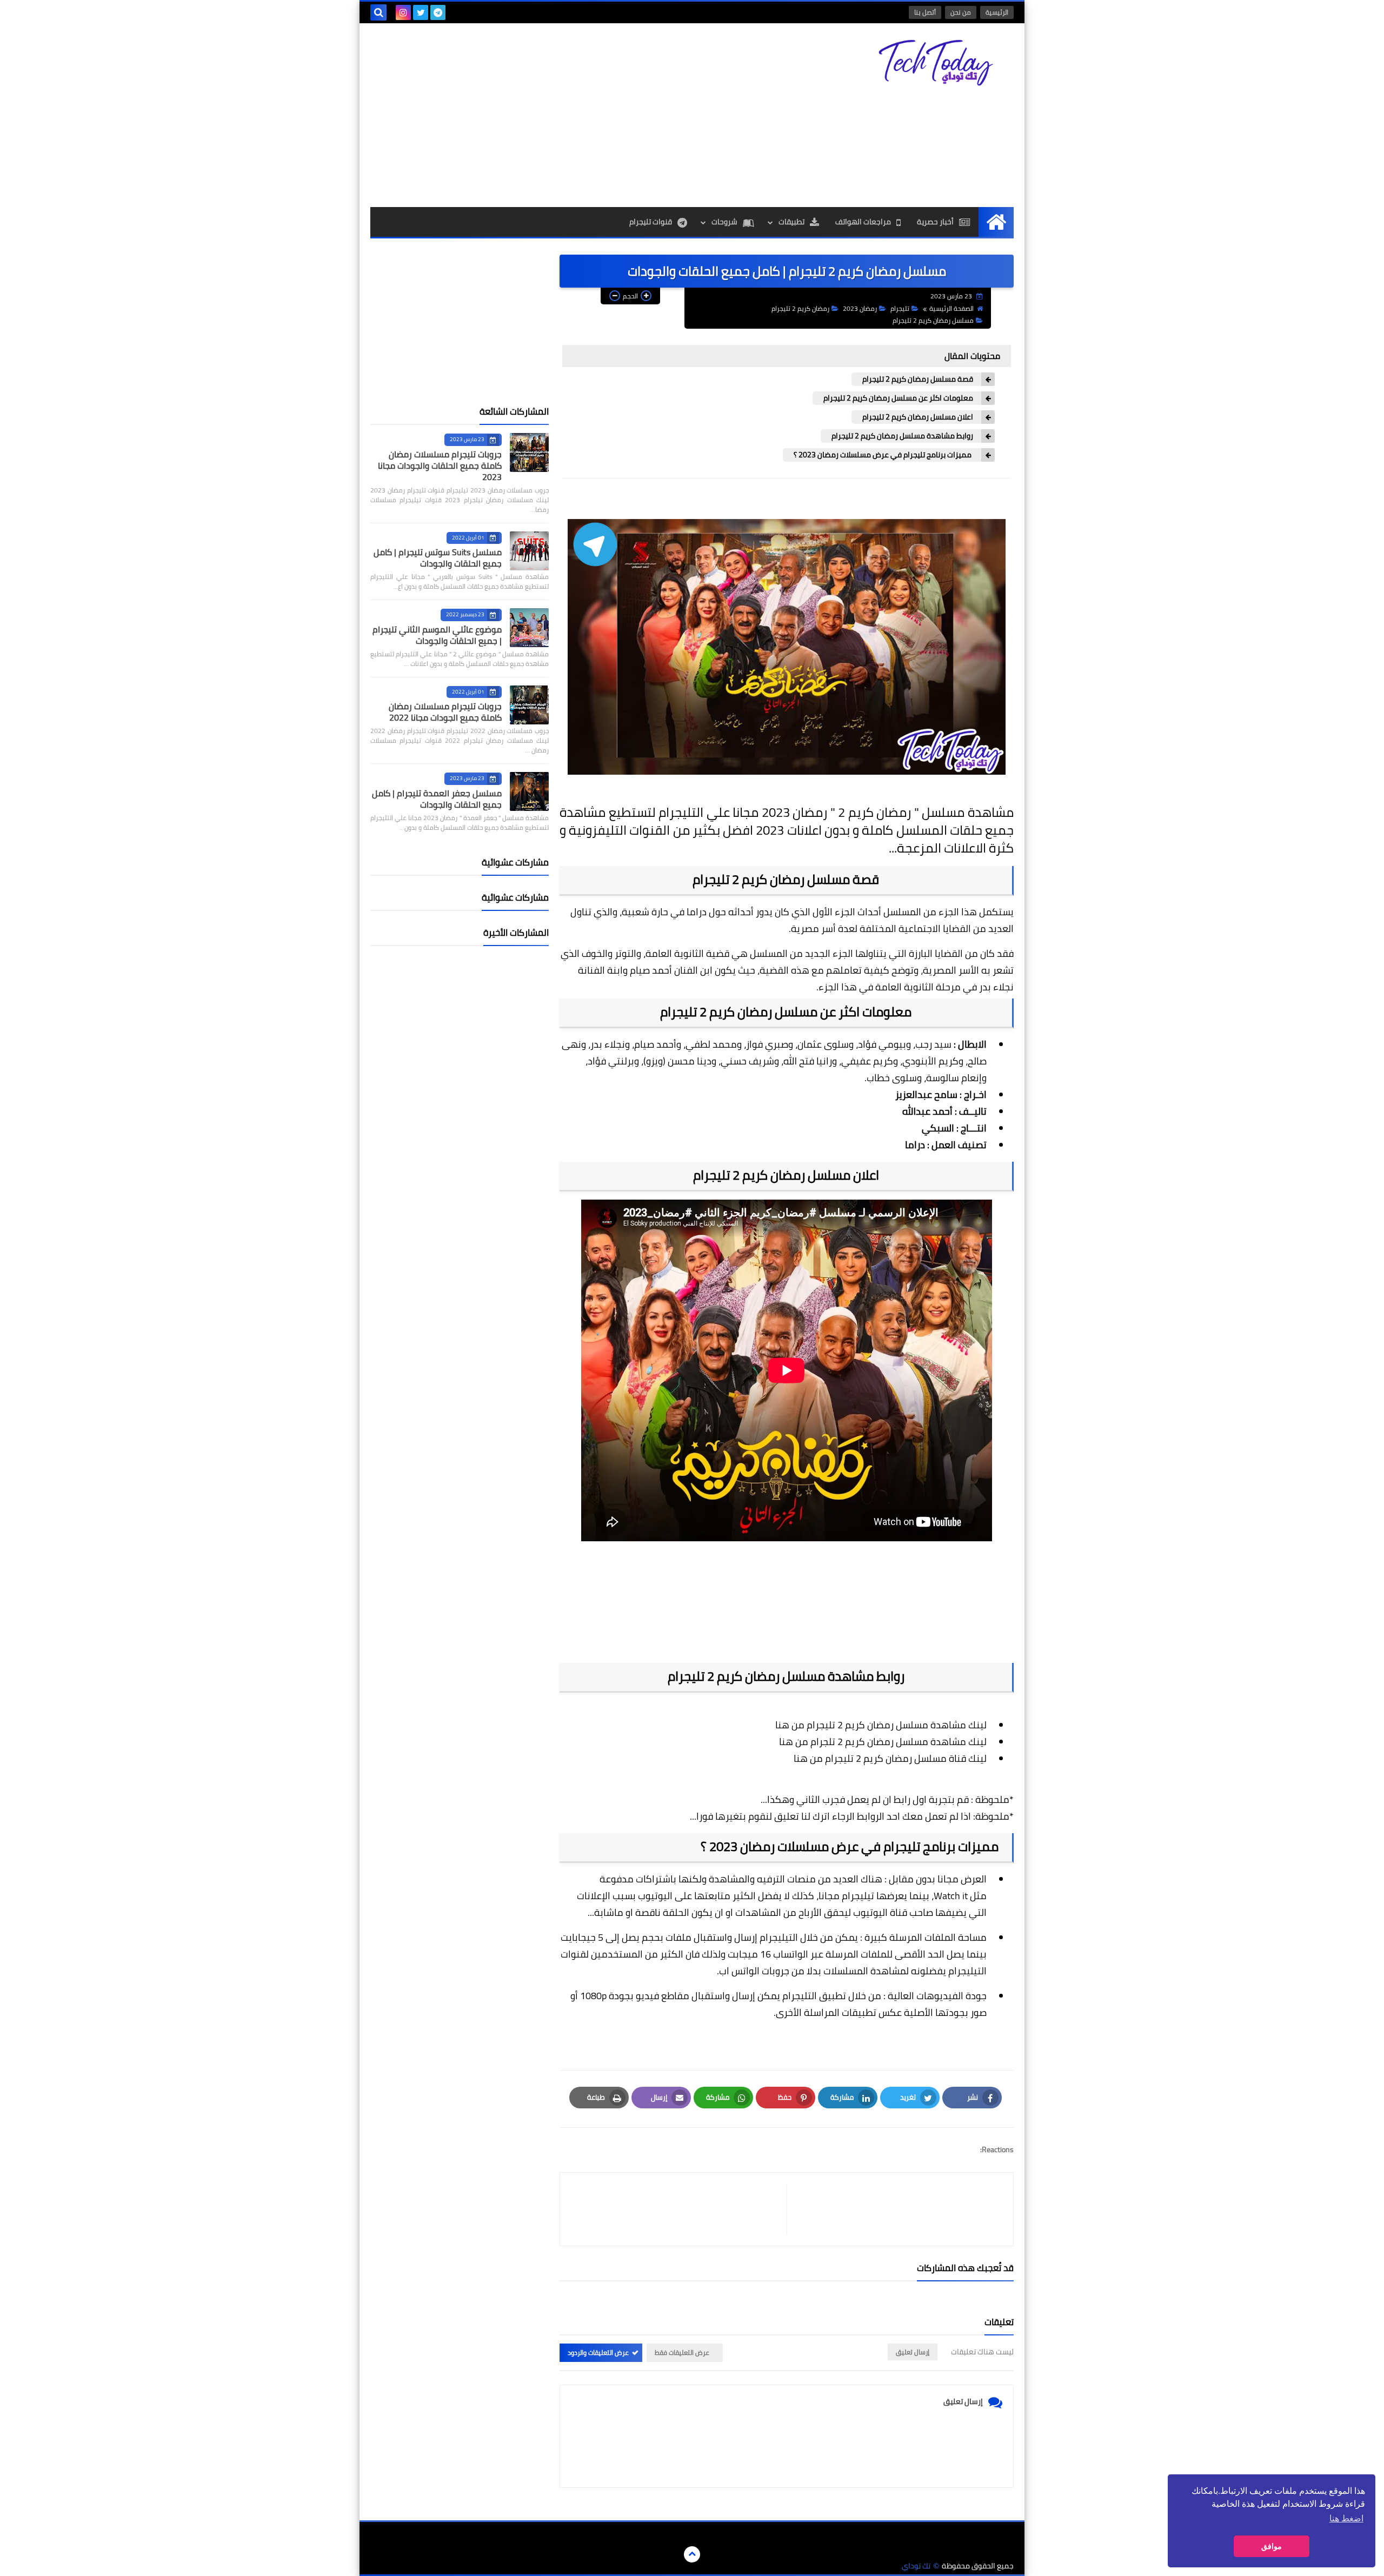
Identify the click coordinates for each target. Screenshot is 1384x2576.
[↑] (692, 2554)
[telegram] (438, 12)
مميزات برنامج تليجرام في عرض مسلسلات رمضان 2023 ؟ (883, 455)
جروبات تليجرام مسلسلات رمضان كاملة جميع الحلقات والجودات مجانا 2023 (440, 465)
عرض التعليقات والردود (598, 2352)
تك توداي (916, 2566)
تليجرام (900, 308)
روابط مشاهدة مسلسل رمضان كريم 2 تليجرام (902, 436)
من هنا (790, 1725)
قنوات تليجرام (651, 222)
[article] (679, 2209)
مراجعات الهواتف (863, 222)
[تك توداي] (935, 63)
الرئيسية (997, 12)
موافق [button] (1272, 2546)
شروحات (724, 222)
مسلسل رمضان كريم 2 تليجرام (933, 320)
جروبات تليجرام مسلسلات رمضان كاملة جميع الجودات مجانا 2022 (445, 712)
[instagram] (403, 12)
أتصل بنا (925, 12)
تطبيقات (791, 222)
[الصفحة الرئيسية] (996, 222)
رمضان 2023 (860, 308)
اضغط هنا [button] (1346, 2518)
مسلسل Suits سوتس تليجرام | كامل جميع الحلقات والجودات (438, 558)
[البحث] (378, 12)
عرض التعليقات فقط (682, 2352)
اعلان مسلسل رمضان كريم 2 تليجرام (918, 417)
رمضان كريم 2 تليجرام (800, 308)
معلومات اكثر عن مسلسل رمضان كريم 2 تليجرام (898, 398)
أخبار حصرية (935, 222)
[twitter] (421, 12)
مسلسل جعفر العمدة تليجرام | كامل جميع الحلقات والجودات (437, 799)
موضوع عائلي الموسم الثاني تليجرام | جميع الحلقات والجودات (437, 635)
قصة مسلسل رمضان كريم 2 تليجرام (918, 379)
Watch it (952, 1896)
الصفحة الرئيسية (951, 308)
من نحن (961, 12)
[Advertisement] (567, 115)
